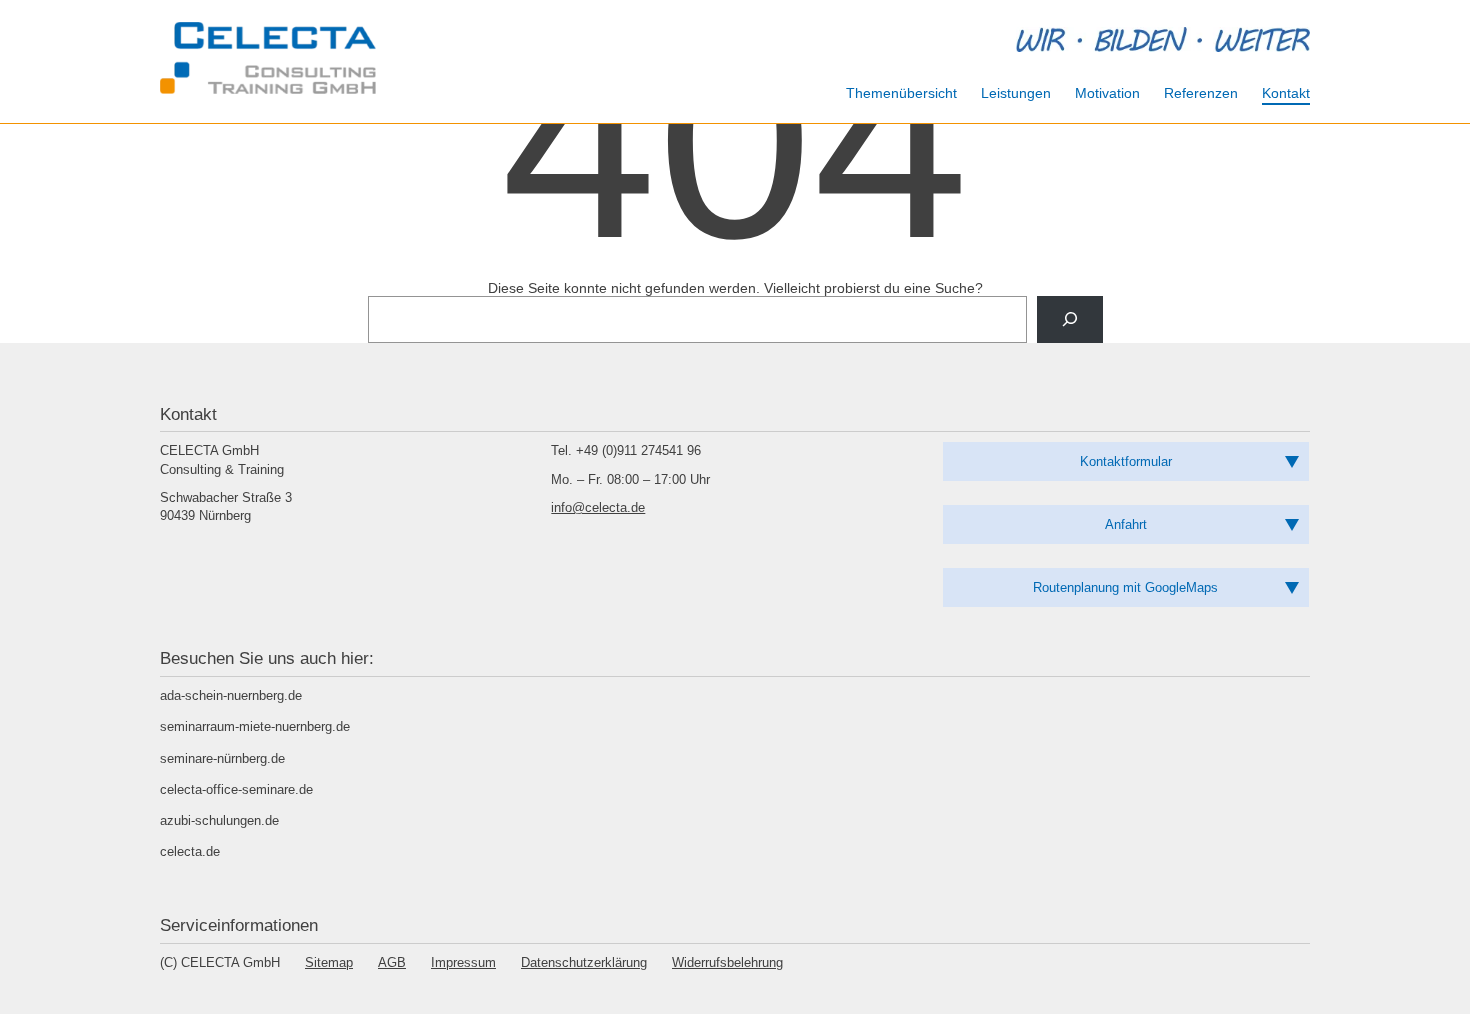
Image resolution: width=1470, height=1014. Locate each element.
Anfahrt (1126, 524)
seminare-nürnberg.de (222, 758)
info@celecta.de (598, 507)
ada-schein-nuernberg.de (231, 695)
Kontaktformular (1126, 461)
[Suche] (1069, 319)
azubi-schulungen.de (219, 820)
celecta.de (190, 851)
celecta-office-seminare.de (236, 789)
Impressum (463, 962)
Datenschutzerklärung (584, 962)
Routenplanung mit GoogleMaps (1125, 587)
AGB (392, 962)
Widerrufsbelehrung (727, 962)
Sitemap (329, 962)
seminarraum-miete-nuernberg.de (255, 726)
